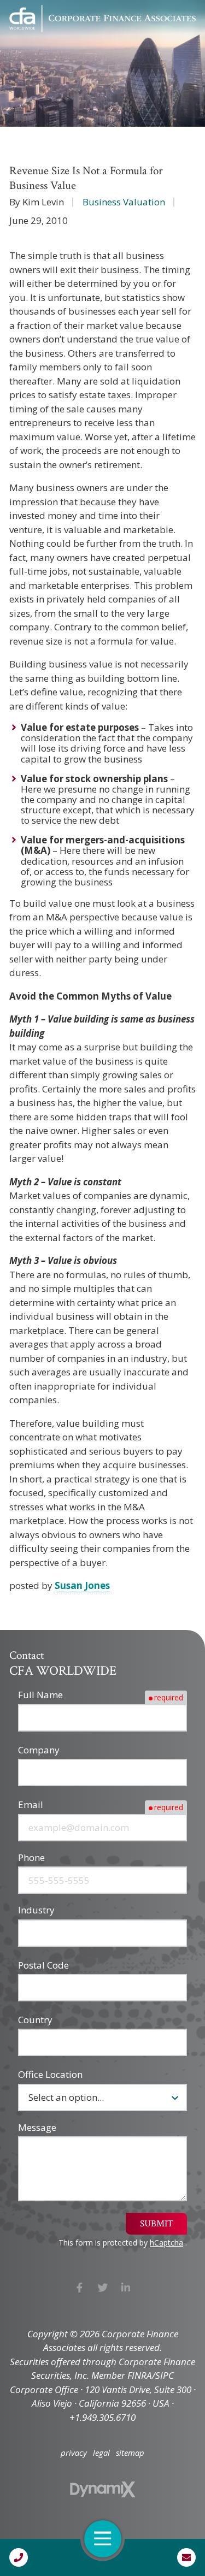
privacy (74, 2453)
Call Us (19, 2557)
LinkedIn (126, 2287)
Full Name (40, 1695)
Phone (31, 1857)
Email (31, 1804)
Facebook (80, 2287)
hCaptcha (166, 2243)
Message (37, 2127)
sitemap (130, 2453)
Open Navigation (103, 2539)
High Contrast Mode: (55, 45)
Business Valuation (124, 202)
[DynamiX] (103, 2489)
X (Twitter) (102, 2287)
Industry (36, 1910)
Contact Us (186, 2557)
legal (101, 2453)
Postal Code (43, 1965)
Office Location (50, 2074)
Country (35, 2020)
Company (39, 1750)
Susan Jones (82, 1585)
